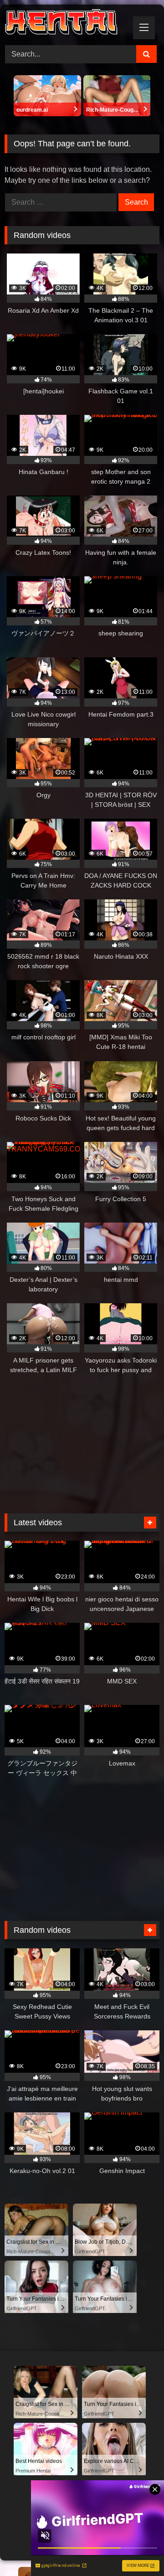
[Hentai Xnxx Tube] (67, 23)
